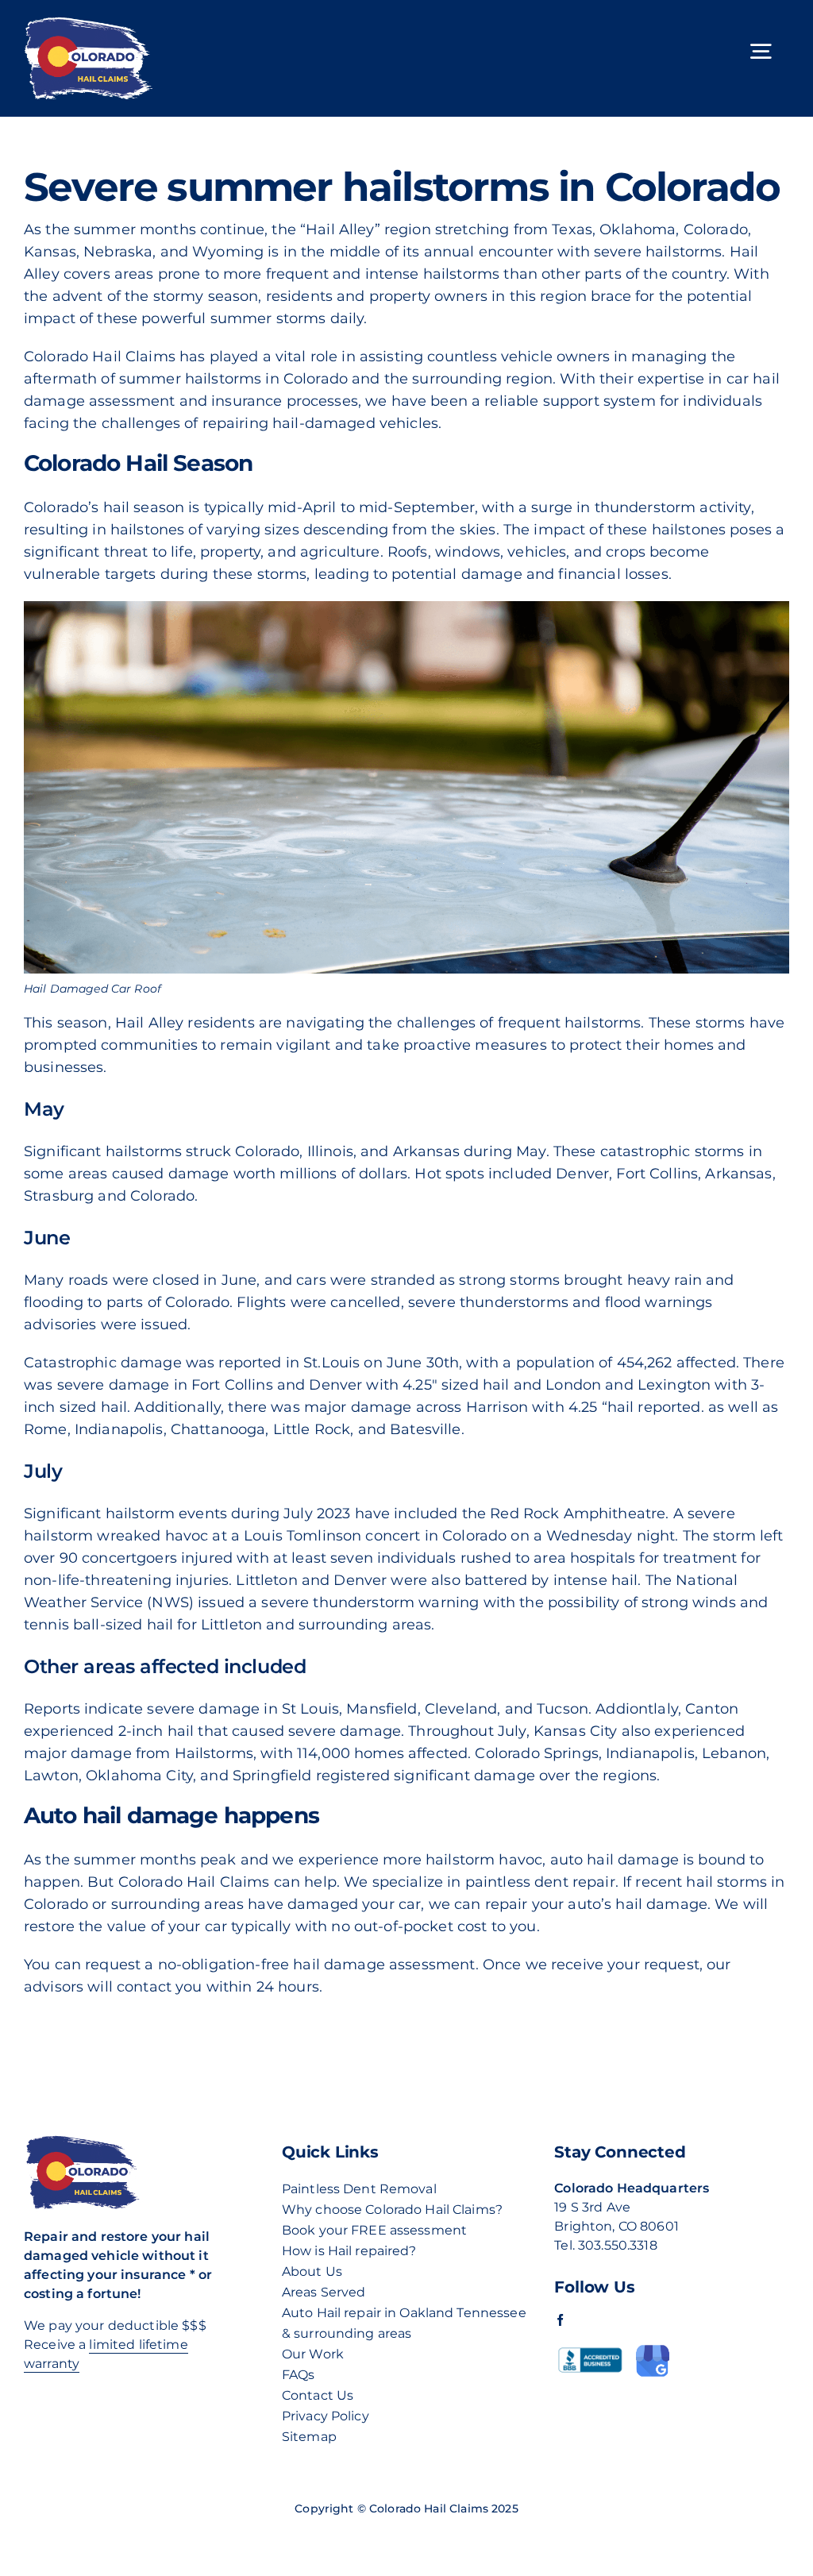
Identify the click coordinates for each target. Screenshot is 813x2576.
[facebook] (560, 2320)
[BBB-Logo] (590, 2348)
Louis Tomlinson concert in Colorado (375, 1536)
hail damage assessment (384, 1965)
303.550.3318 (618, 2245)
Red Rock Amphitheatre (578, 1514)
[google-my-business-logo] (653, 2350)
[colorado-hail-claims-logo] (88, 23)
